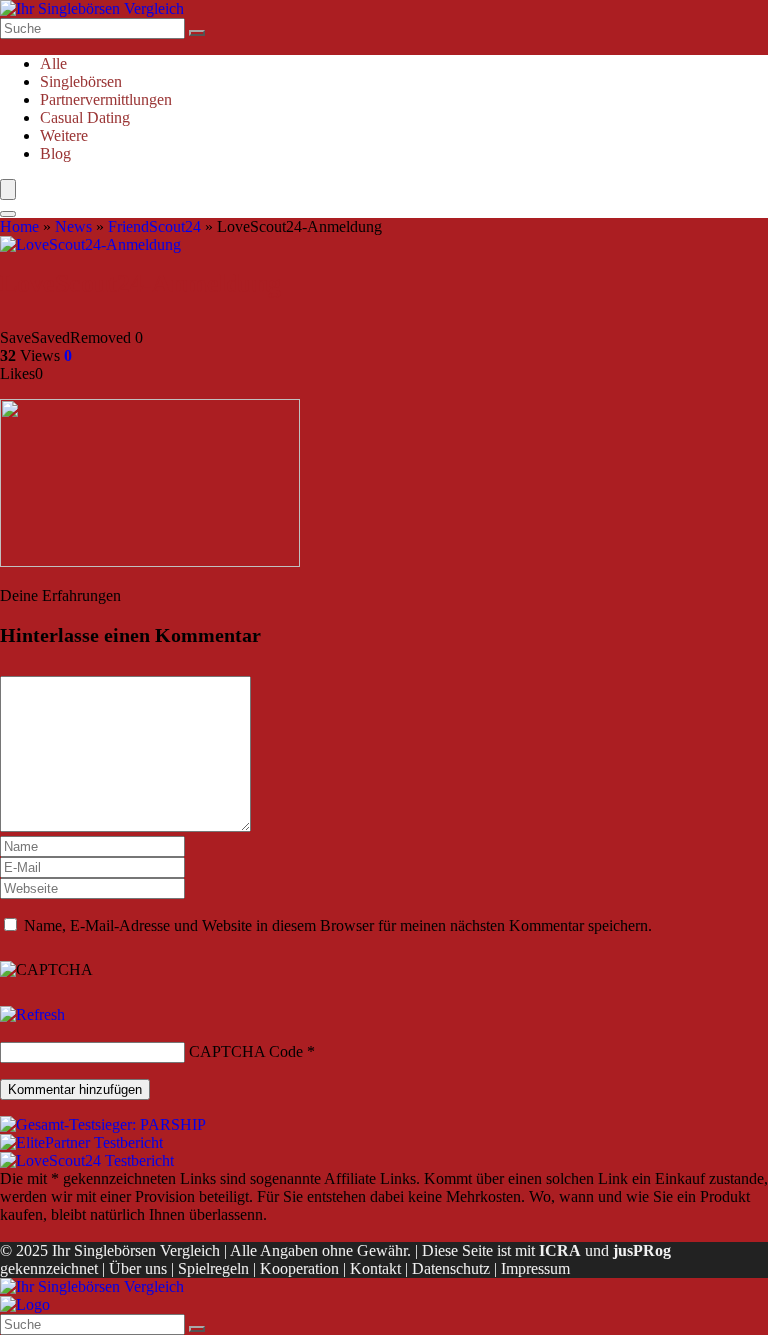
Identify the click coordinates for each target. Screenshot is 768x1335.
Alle (53, 63)
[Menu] (8, 189)
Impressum (535, 1268)
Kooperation (299, 1268)
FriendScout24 (154, 226)
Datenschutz (451, 1268)
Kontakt (375, 1268)
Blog (55, 153)
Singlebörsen (81, 81)
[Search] (8, 214)
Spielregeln (213, 1268)
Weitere (64, 135)
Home (19, 226)
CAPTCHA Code (246, 1051)
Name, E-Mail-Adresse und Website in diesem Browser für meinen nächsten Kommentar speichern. (338, 925)
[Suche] (197, 33)
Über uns (138, 1268)
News (73, 226)
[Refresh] (32, 1014)
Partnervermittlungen (106, 99)
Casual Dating (85, 117)
